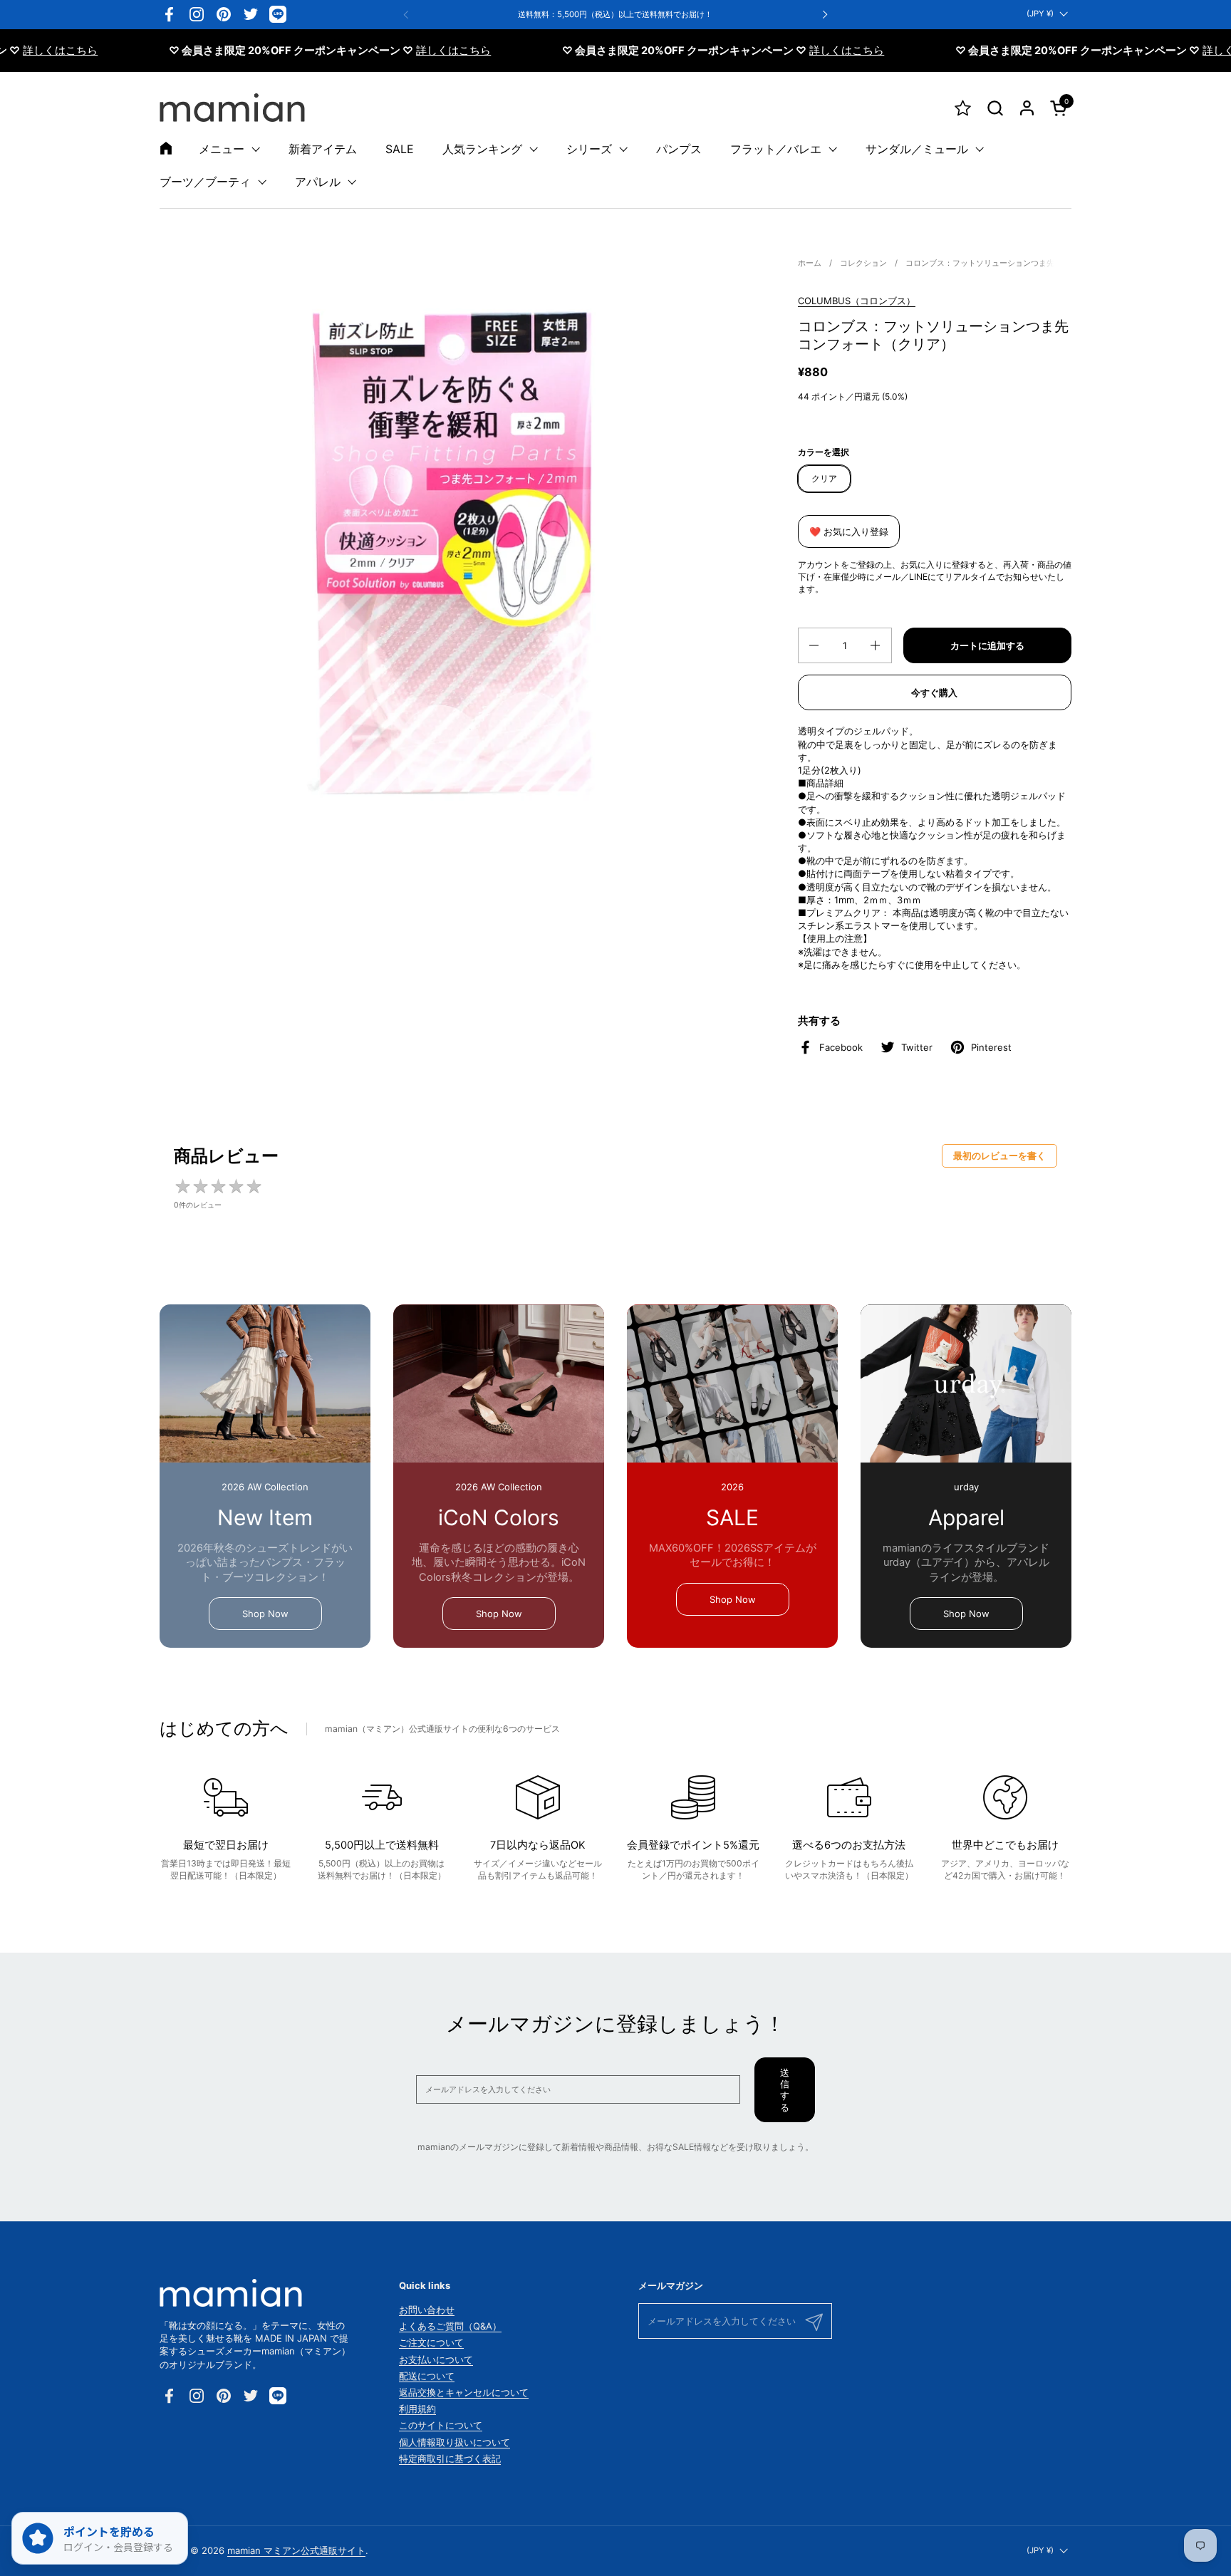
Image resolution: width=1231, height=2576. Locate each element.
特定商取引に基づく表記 (450, 2458)
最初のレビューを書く (999, 1155)
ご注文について (431, 2342)
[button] (995, 108)
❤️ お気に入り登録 (849, 531)
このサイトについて (441, 2425)
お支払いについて (436, 2359)
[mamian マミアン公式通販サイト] (232, 108)
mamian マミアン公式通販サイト (296, 2550)
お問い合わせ (427, 2310)
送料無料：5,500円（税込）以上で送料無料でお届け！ (615, 15)
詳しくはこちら (399, 51)
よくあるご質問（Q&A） (450, 2326)
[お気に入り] (963, 108)
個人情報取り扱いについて (455, 2442)
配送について (427, 2376)
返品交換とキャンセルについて (464, 2392)
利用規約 (417, 2409)
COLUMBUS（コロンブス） (857, 301)
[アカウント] (1027, 108)
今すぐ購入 (934, 692)
